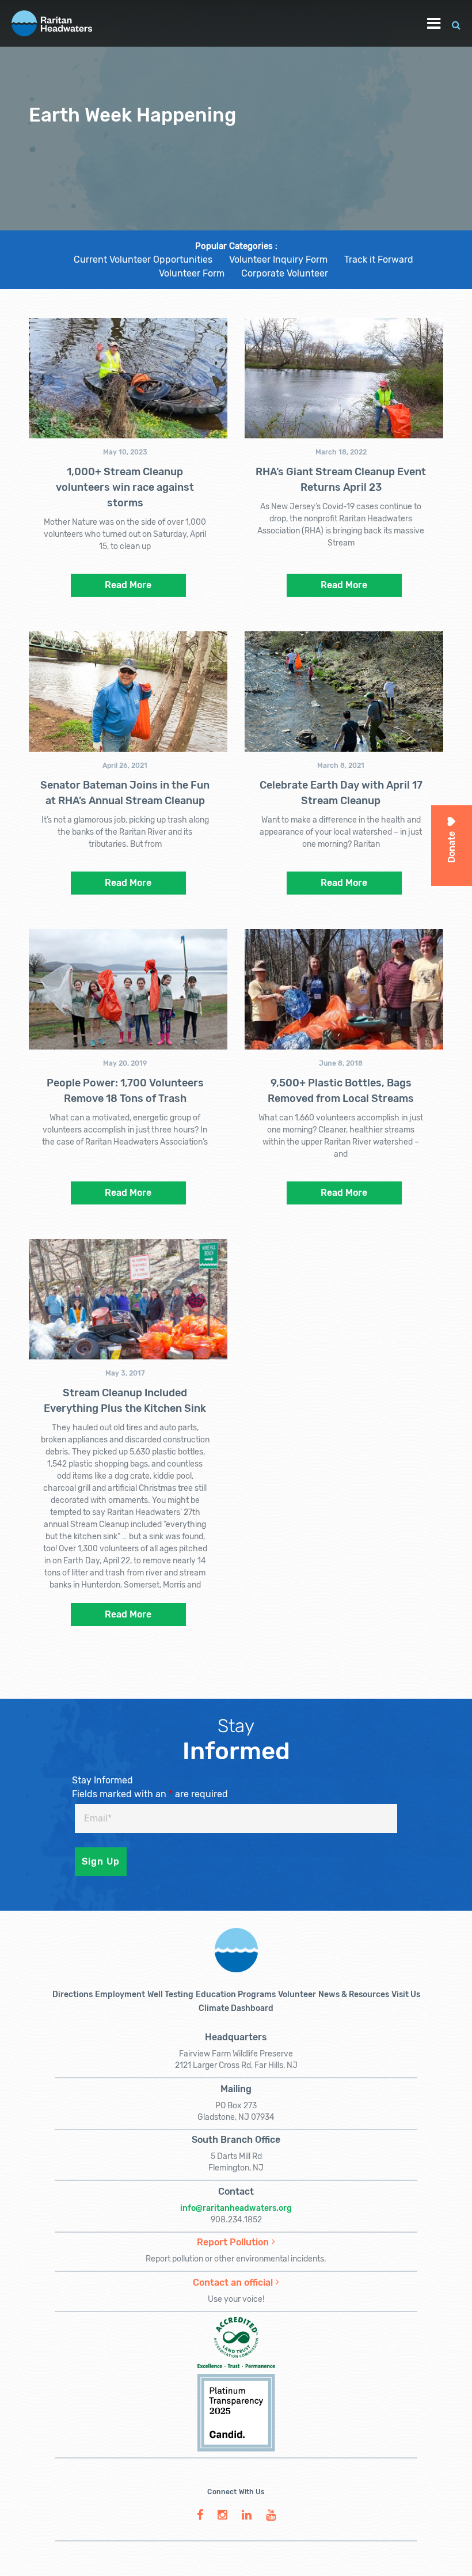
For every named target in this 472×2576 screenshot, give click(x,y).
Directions (73, 1994)
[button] (456, 23)
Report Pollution (233, 2242)
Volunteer (297, 1994)
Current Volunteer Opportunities (143, 260)
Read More (128, 585)
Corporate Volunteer (285, 273)
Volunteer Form (192, 273)
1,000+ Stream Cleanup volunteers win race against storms (125, 487)
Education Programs (236, 1994)
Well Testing (170, 1994)
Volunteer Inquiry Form (278, 260)
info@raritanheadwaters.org (236, 2208)
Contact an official (233, 2283)
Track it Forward (379, 260)
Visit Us (406, 1994)
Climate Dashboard (236, 2008)
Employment (120, 1994)
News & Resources (354, 1994)
